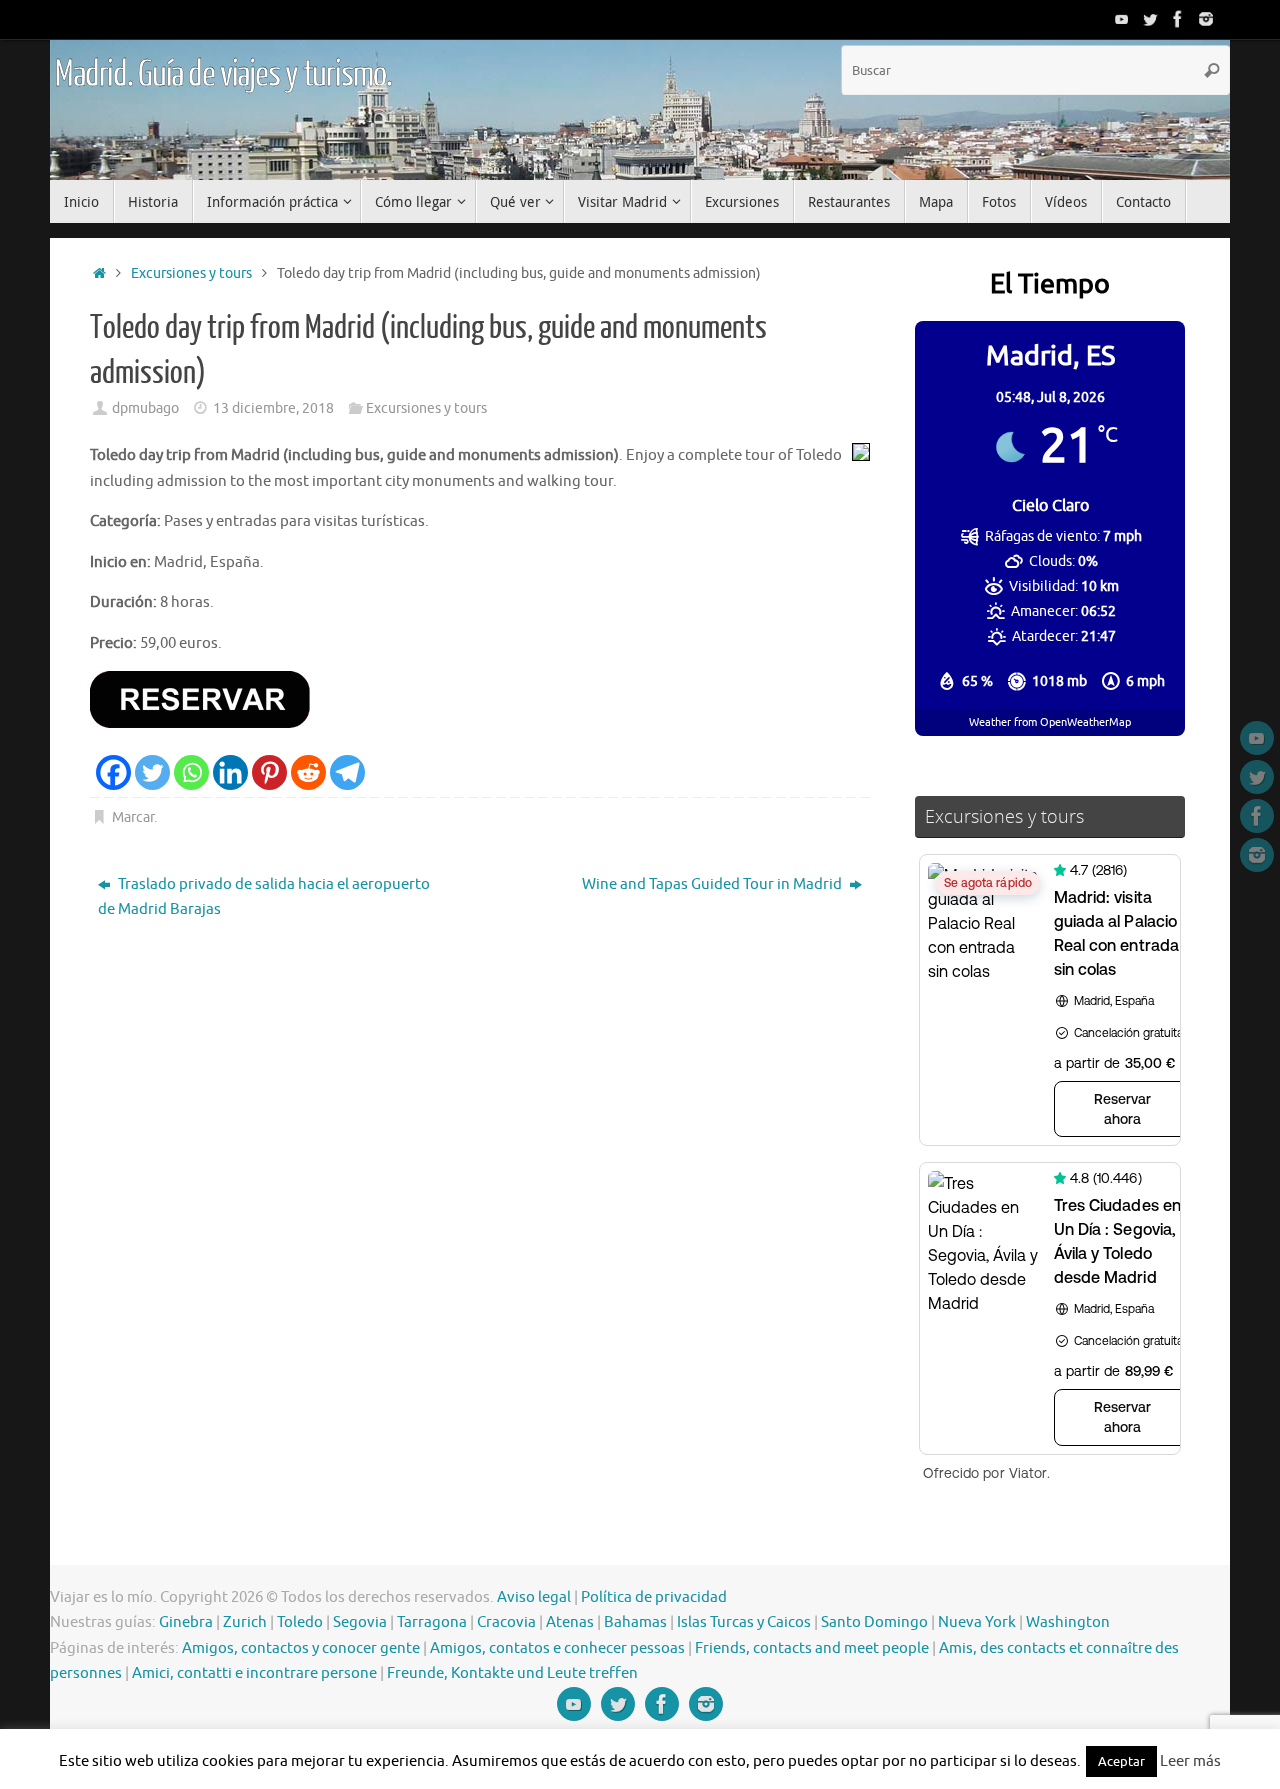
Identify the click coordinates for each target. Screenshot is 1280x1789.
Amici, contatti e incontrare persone (254, 1673)
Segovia (360, 1622)
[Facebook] (1178, 19)
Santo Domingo (874, 1622)
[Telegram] (347, 772)
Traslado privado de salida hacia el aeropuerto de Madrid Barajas (264, 897)
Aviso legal (534, 1597)
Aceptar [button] (1121, 1761)
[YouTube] (1122, 19)
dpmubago (145, 408)
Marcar (133, 817)
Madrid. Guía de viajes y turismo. (223, 75)
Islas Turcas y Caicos (744, 1622)
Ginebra (186, 1622)
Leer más (1190, 1761)
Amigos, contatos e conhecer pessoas (557, 1648)
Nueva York (977, 1622)
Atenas (570, 1622)
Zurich (245, 1622)
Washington (1068, 1622)
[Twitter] (1150, 19)
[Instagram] (1206, 19)
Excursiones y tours (191, 273)
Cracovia (506, 1622)
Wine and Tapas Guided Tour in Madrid (713, 884)
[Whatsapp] (191, 772)
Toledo (300, 1622)
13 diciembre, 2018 (273, 408)
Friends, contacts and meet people (812, 1648)
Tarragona (432, 1622)
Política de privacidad (654, 1597)
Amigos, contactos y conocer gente (301, 1648)
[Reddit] (308, 772)
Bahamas (635, 1622)
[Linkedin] (230, 772)
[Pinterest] (269, 772)
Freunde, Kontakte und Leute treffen (512, 1673)
